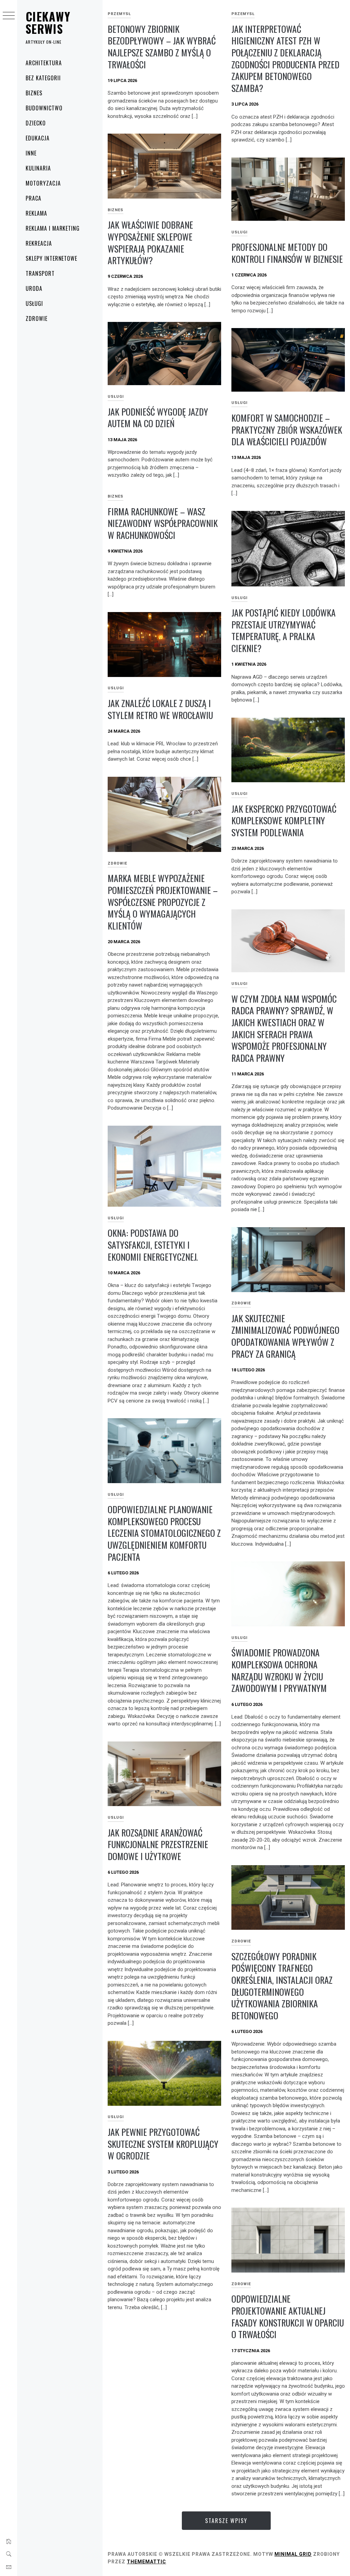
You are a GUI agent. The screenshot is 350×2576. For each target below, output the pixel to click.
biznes (34, 93)
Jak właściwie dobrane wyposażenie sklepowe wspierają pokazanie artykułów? (150, 242)
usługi (34, 303)
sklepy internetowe (51, 258)
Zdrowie (37, 318)
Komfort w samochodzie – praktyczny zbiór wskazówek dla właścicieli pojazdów (287, 430)
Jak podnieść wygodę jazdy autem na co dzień (158, 418)
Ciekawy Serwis (48, 22)
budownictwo (44, 108)
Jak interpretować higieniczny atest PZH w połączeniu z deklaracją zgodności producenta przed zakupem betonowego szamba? (285, 58)
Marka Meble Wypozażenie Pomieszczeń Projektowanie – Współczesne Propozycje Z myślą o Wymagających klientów (163, 902)
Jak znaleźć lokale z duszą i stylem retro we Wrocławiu (160, 709)
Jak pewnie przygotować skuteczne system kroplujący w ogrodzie (163, 2144)
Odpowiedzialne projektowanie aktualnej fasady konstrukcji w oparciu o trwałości (288, 2316)
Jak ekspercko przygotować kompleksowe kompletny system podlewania (284, 821)
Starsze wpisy (226, 2521)
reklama (36, 213)
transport (40, 273)
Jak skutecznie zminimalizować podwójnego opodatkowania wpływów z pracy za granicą (285, 1336)
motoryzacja (43, 183)
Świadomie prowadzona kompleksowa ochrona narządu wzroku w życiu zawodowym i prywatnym (279, 1670)
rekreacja (39, 243)
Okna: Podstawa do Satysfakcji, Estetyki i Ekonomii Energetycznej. (153, 1245)
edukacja (38, 138)
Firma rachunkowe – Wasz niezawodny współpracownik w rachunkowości (163, 523)
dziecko (36, 123)
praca (33, 198)
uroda (34, 288)
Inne (31, 153)
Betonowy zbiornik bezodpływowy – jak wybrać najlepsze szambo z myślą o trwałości (162, 47)
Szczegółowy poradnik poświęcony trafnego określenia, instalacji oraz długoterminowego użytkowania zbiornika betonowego (282, 1986)
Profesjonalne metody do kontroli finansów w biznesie (287, 253)
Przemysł (119, 14)
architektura (44, 63)
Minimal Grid (293, 2554)
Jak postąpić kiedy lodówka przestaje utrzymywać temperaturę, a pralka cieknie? (284, 630)
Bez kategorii (43, 78)
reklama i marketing (53, 228)
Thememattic (146, 2562)
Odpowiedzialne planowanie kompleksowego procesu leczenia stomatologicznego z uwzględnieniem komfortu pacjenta (164, 1533)
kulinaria (38, 168)
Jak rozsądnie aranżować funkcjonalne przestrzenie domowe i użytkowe (158, 1844)
